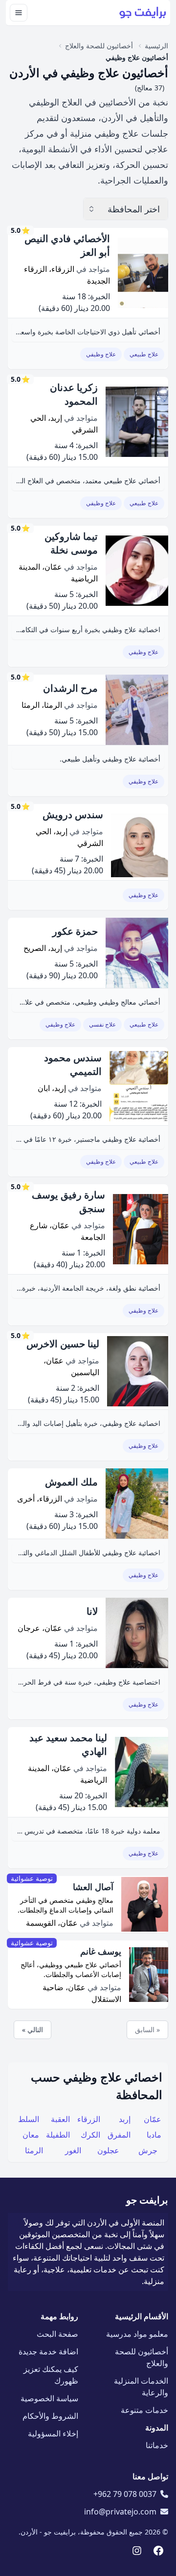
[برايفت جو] (143, 13)
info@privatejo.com (120, 2512)
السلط (29, 2119)
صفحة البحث (57, 2334)
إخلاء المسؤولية (53, 2433)
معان (31, 2135)
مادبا (154, 2135)
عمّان (153, 2119)
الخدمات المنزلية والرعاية (141, 2387)
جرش (148, 2150)
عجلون (108, 2150)
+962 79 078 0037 (125, 2494)
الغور (73, 2150)
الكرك (90, 2135)
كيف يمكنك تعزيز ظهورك (51, 2375)
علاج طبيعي (144, 354)
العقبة (60, 2119)
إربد (125, 2119)
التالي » (33, 2030)
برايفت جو (147, 2200)
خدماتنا (157, 2445)
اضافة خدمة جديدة (48, 2351)
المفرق (119, 2135)
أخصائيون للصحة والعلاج (142, 2357)
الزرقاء (89, 2119)
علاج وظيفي (101, 354)
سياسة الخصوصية (49, 2398)
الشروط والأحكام (50, 2416)
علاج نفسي (102, 1024)
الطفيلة (58, 2135)
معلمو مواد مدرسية (137, 2334)
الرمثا (34, 2150)
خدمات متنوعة (144, 2410)
